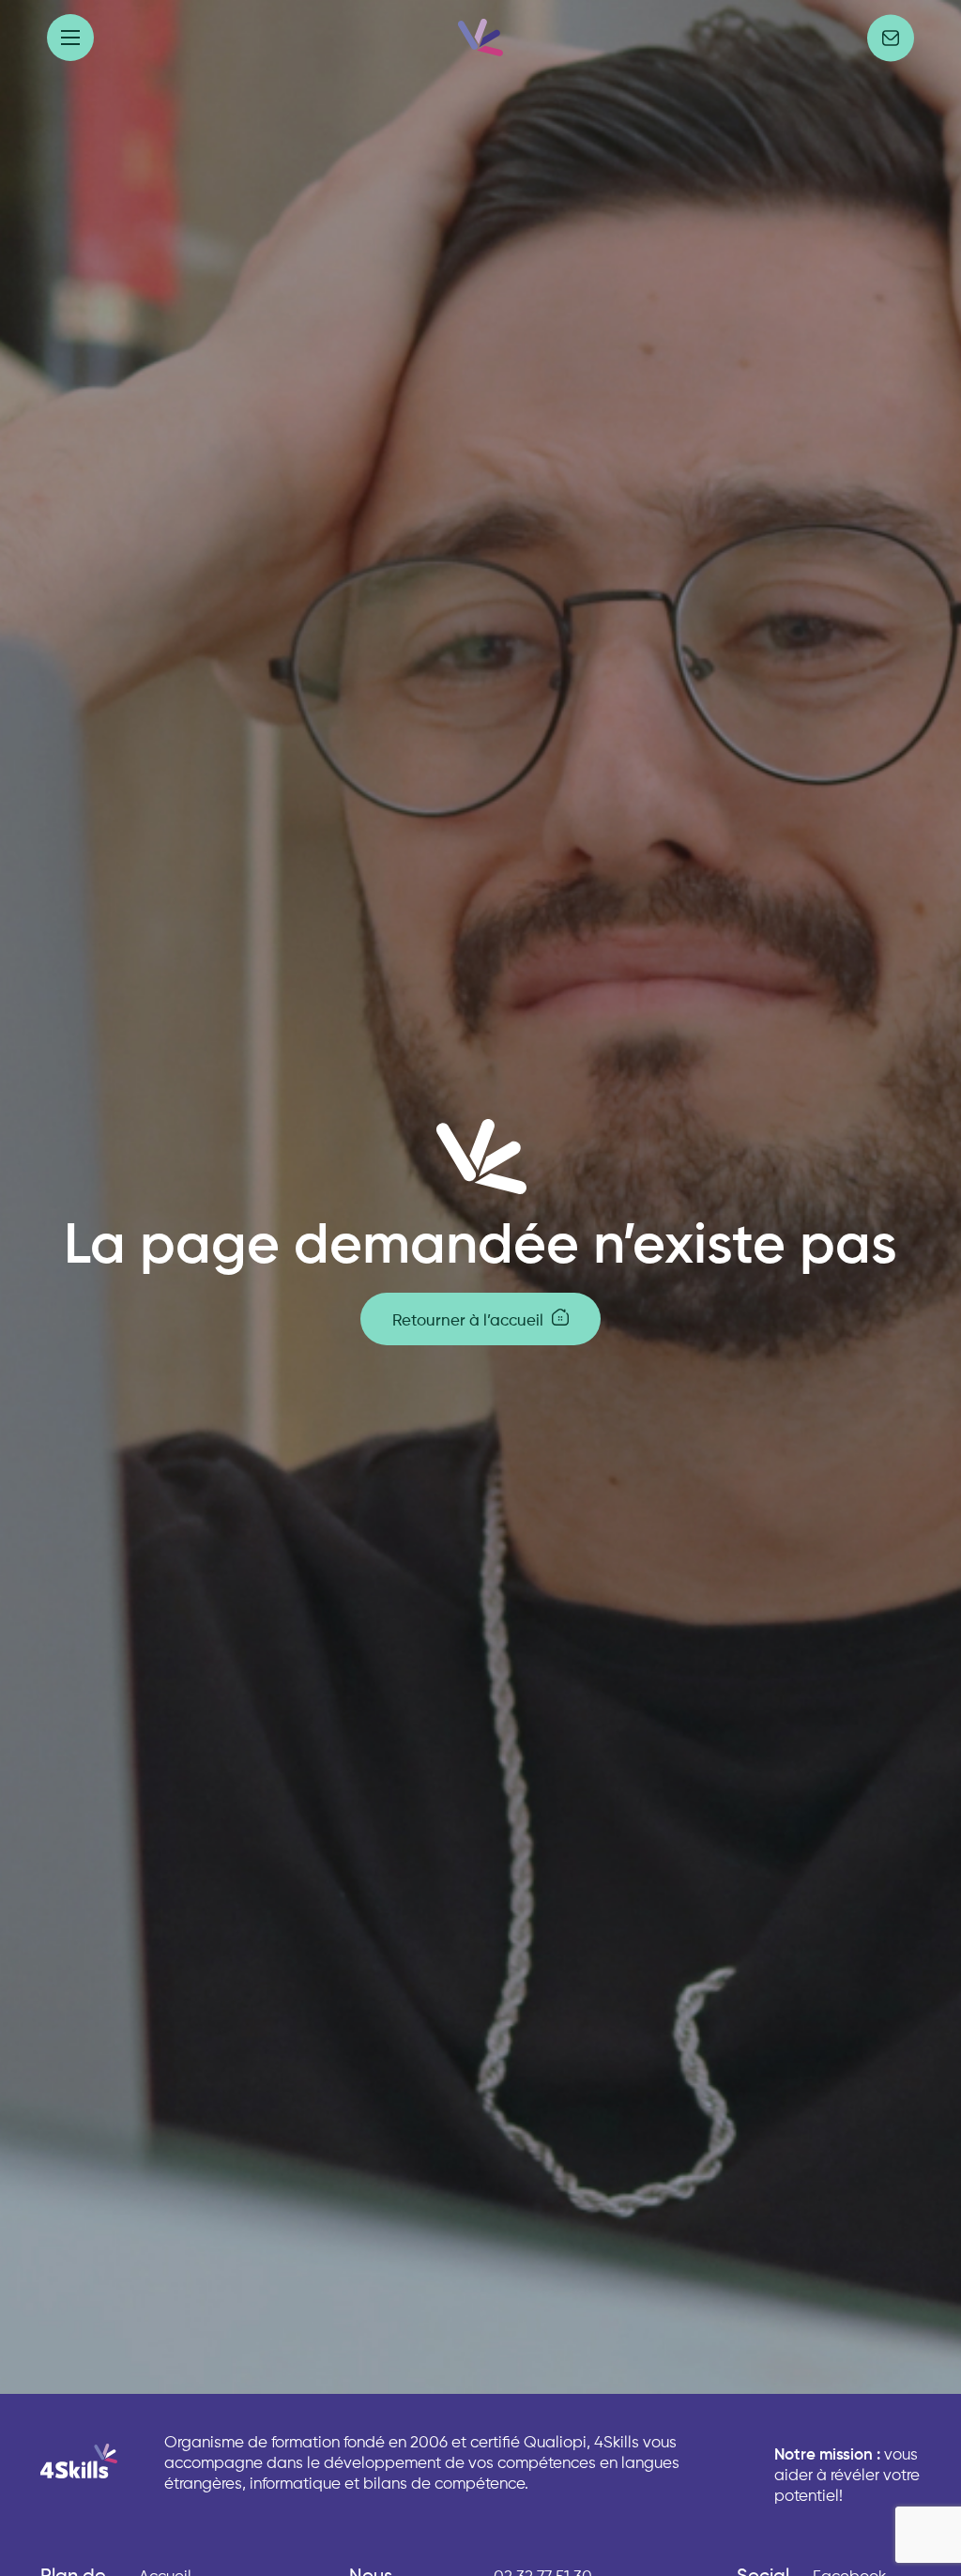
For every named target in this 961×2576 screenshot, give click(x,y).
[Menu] (70, 38)
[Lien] (480, 38)
